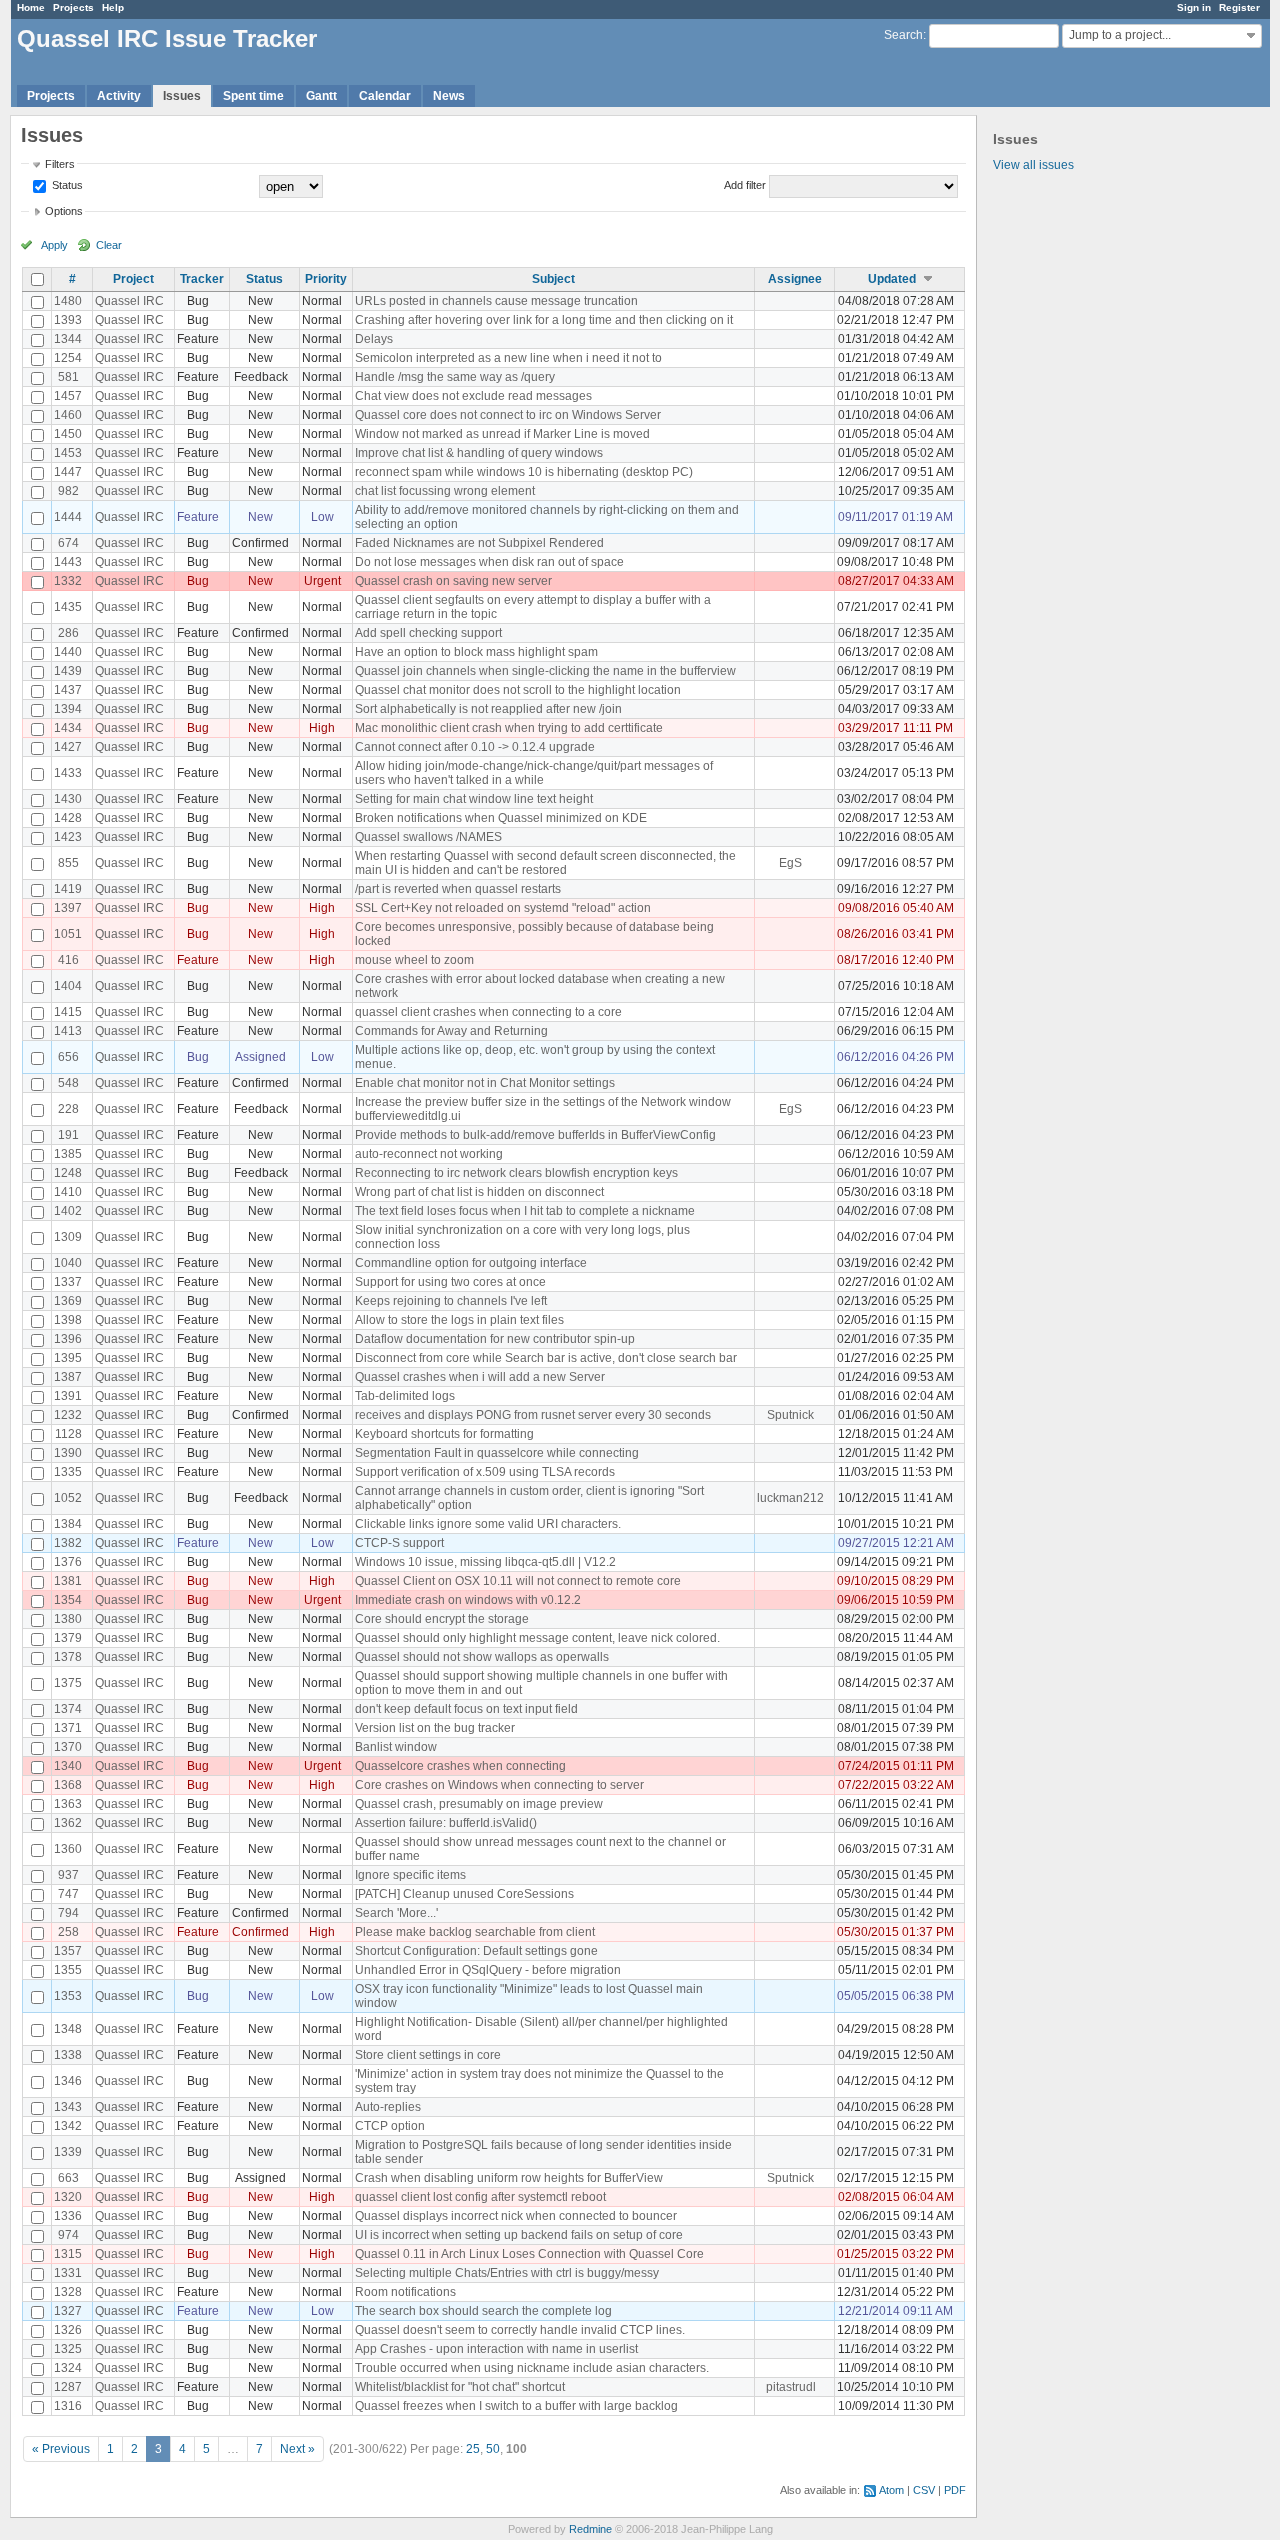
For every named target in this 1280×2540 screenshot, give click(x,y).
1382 (68, 1543)
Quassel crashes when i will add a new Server (480, 1377)
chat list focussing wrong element (445, 491)
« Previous (61, 2449)
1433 (68, 773)
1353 (68, 1996)
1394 (68, 709)
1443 (68, 562)
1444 (68, 517)
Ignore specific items (410, 1875)
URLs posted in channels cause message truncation (496, 301)
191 (68, 1135)
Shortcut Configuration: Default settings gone (476, 1951)
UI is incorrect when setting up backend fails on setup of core (519, 2235)
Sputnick (790, 1415)
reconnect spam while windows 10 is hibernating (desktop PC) (524, 472)
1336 (68, 2216)
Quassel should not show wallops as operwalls (482, 1657)
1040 (68, 1263)
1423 (68, 837)
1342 (68, 2126)
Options (64, 211)
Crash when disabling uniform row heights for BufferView (509, 2178)
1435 (68, 607)
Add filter (745, 185)
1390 (68, 1453)
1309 (68, 1237)
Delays (374, 339)
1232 (68, 1415)
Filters (60, 164)
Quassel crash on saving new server (453, 581)
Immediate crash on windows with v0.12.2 (468, 1600)
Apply (54, 245)
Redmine (590, 2529)
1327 (68, 2311)
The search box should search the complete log (483, 2311)
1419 (68, 889)
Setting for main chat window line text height (474, 799)
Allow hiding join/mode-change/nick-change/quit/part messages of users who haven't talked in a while (534, 773)
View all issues (1033, 165)
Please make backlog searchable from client (475, 1932)
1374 (68, 1709)
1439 (68, 671)
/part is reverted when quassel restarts (458, 889)
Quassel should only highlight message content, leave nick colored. (537, 1638)
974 (68, 2235)
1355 (68, 1970)
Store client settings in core (428, 2055)
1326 (68, 2330)
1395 (68, 1358)
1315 (68, 2254)
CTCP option (390, 2126)
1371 (68, 1728)
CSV (924, 2490)
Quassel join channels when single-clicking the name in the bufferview (545, 671)
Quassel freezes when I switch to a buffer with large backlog (516, 2406)
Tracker (202, 279)
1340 (68, 1766)
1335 (68, 1472)
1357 (68, 1951)
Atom (891, 2490)
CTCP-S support (399, 1543)
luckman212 (790, 1498)
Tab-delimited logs (405, 1396)
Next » (297, 2449)
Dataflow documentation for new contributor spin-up (495, 1339)
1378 (68, 1657)
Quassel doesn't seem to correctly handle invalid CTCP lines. (520, 2330)
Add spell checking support (428, 633)
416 (68, 960)
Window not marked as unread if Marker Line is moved (502, 434)
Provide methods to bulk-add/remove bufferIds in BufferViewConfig (535, 1135)
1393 (68, 320)
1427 (68, 747)
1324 (68, 2368)
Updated (892, 279)
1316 (68, 2406)
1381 (68, 1581)
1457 (68, 396)
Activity (119, 96)
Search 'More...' (396, 1913)
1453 (68, 453)
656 (68, 1057)
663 (68, 2178)
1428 (68, 818)
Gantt (321, 96)
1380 (68, 1619)
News (449, 96)
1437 (68, 690)
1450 (68, 434)
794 (68, 1913)
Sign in (1194, 7)
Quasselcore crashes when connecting (460, 1766)
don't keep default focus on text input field (466, 1709)
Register (1239, 7)
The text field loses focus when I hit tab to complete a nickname (525, 1211)
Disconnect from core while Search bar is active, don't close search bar (546, 1358)
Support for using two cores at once (450, 1282)
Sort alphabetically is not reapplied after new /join (488, 709)
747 (68, 1894)
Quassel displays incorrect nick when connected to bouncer (516, 2216)
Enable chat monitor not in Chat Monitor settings (485, 1083)
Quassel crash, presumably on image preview (479, 1804)
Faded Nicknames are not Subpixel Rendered (479, 543)
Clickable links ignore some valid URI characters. (488, 1524)
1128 (68, 1434)
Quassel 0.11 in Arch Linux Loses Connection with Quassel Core (529, 2254)
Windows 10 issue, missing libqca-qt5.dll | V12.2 (485, 1562)
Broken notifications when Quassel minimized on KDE (501, 818)
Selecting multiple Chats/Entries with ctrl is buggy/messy (507, 2273)
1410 (68, 1192)
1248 (68, 1173)
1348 (68, 2029)
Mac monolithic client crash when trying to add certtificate (509, 728)
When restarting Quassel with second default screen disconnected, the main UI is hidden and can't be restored (545, 863)
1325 (68, 2349)
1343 (68, 2107)
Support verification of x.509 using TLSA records (485, 1472)
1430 (68, 799)
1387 (68, 1377)
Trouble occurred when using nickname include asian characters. (532, 2368)
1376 (68, 1562)
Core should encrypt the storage (442, 1619)
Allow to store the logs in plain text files (459, 1320)
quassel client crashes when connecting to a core (488, 1012)
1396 (68, 1339)
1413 (68, 1031)
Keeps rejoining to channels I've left (451, 1301)
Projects (73, 7)
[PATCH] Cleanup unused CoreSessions (464, 1894)
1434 (68, 728)
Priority (326, 279)
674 (68, 543)
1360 (68, 1849)
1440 (68, 652)
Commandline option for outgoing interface (471, 1263)
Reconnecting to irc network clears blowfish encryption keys (516, 1173)
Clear (109, 245)
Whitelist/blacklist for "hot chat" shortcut (460, 2387)
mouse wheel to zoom (414, 960)
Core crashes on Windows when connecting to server (499, 1785)
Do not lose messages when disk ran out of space (489, 562)
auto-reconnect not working (429, 1154)
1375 (68, 1683)
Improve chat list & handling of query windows (479, 453)
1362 (68, 1823)
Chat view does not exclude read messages (473, 396)
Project (133, 279)
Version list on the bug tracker (435, 1728)
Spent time (253, 96)
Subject (553, 279)
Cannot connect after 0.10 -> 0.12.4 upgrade (475, 747)
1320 (68, 2197)
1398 (68, 1320)
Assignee (795, 279)
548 (68, 1083)
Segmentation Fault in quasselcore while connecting (497, 1453)
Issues (182, 96)
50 (493, 2449)
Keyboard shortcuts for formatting (444, 1434)
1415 (68, 1012)
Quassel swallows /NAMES (428, 837)
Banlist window (396, 1747)
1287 (68, 2387)
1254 (68, 358)
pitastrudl (791, 2387)
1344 (68, 339)
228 (68, 1109)
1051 (68, 934)
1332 (68, 581)
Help (113, 7)
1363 (68, 1804)
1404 (68, 986)
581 (68, 377)
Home (31, 7)
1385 (68, 1154)
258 (68, 1932)
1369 (68, 1301)
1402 (68, 1211)
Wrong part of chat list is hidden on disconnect (479, 1192)
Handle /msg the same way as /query (455, 377)
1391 (68, 1396)
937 (68, 1875)
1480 (68, 301)
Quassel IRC (129, 301)
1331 (68, 2273)
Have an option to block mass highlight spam (476, 652)
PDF (955, 2490)
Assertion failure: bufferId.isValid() (446, 1823)
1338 (68, 2055)
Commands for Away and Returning (451, 1031)
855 (68, 863)
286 (68, 633)
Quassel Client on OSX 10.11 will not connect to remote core (518, 1581)
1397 (68, 908)
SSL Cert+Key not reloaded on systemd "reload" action (503, 908)
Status (66, 185)
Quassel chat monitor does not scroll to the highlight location (518, 690)
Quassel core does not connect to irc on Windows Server (508, 415)
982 (68, 491)
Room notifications (405, 2292)
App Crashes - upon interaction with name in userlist (496, 2349)
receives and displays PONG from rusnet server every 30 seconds (533, 1415)
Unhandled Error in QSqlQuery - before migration (488, 1970)
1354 (68, 1600)
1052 (68, 1498)
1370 (68, 1747)
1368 (68, 1785)
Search (903, 35)
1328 (68, 2292)
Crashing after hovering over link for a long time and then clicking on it (544, 320)
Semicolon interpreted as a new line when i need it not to (508, 358)
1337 (68, 1282)
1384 (68, 1524)
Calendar (385, 96)
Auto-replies (388, 2107)
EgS (790, 863)
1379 (68, 1638)
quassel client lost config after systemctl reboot (480, 2197)
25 (473, 2449)
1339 (68, 2152)
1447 (68, 472)
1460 (68, 415)
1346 (68, 2081)
